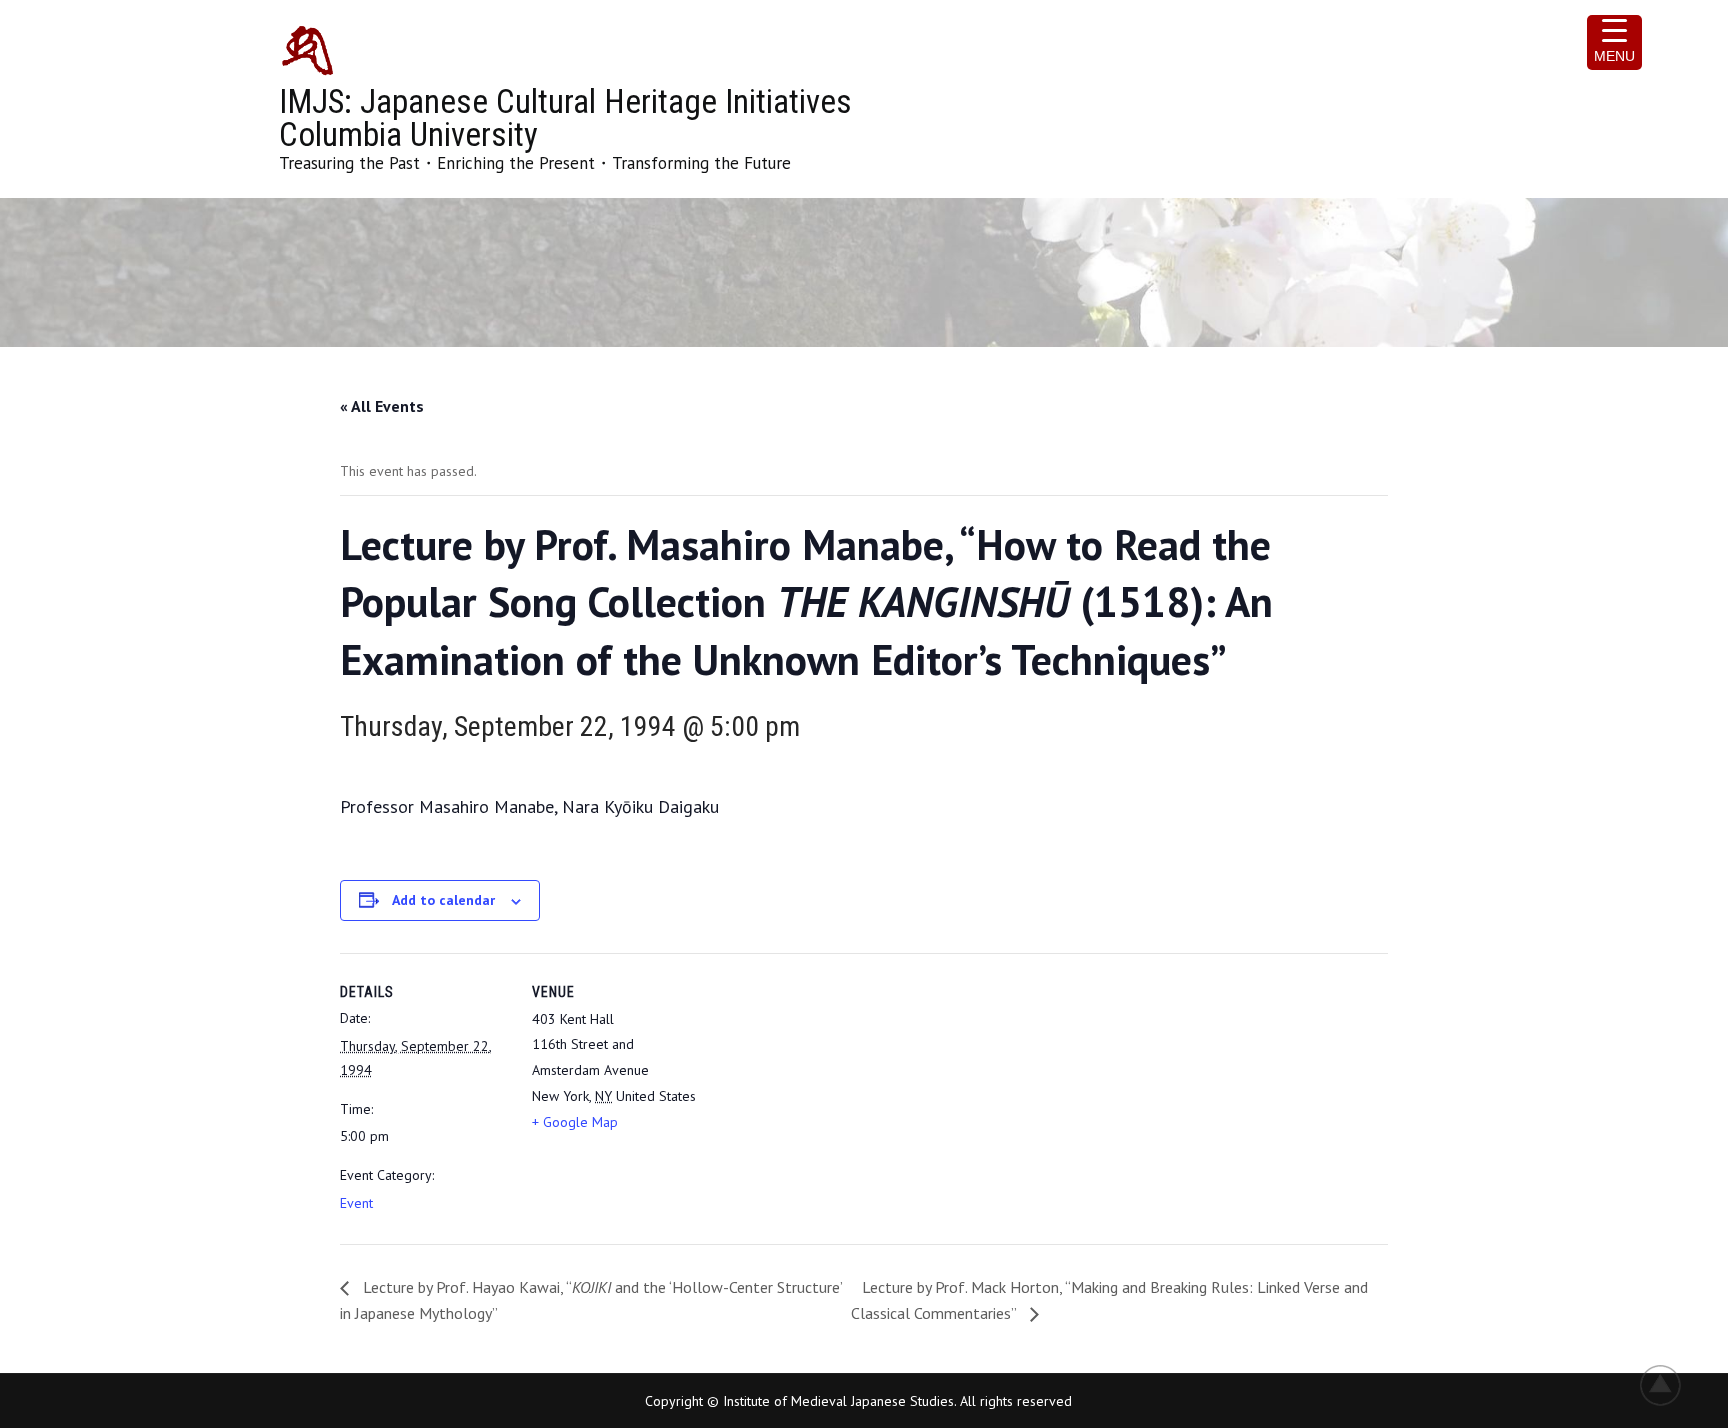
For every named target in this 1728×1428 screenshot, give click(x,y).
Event (356, 1203)
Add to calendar (443, 900)
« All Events (382, 406)
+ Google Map (575, 1122)
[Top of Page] (1671, 1385)
